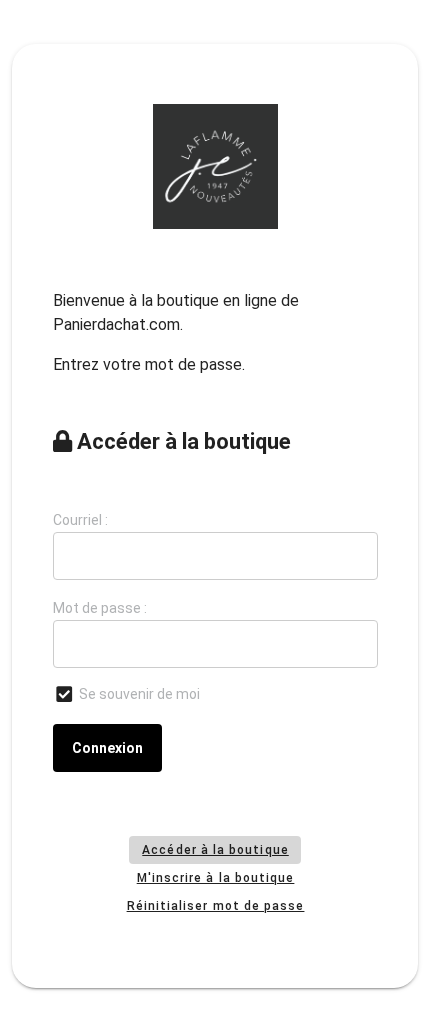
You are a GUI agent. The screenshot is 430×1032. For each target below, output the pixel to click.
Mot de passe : (100, 608)
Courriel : (80, 520)
